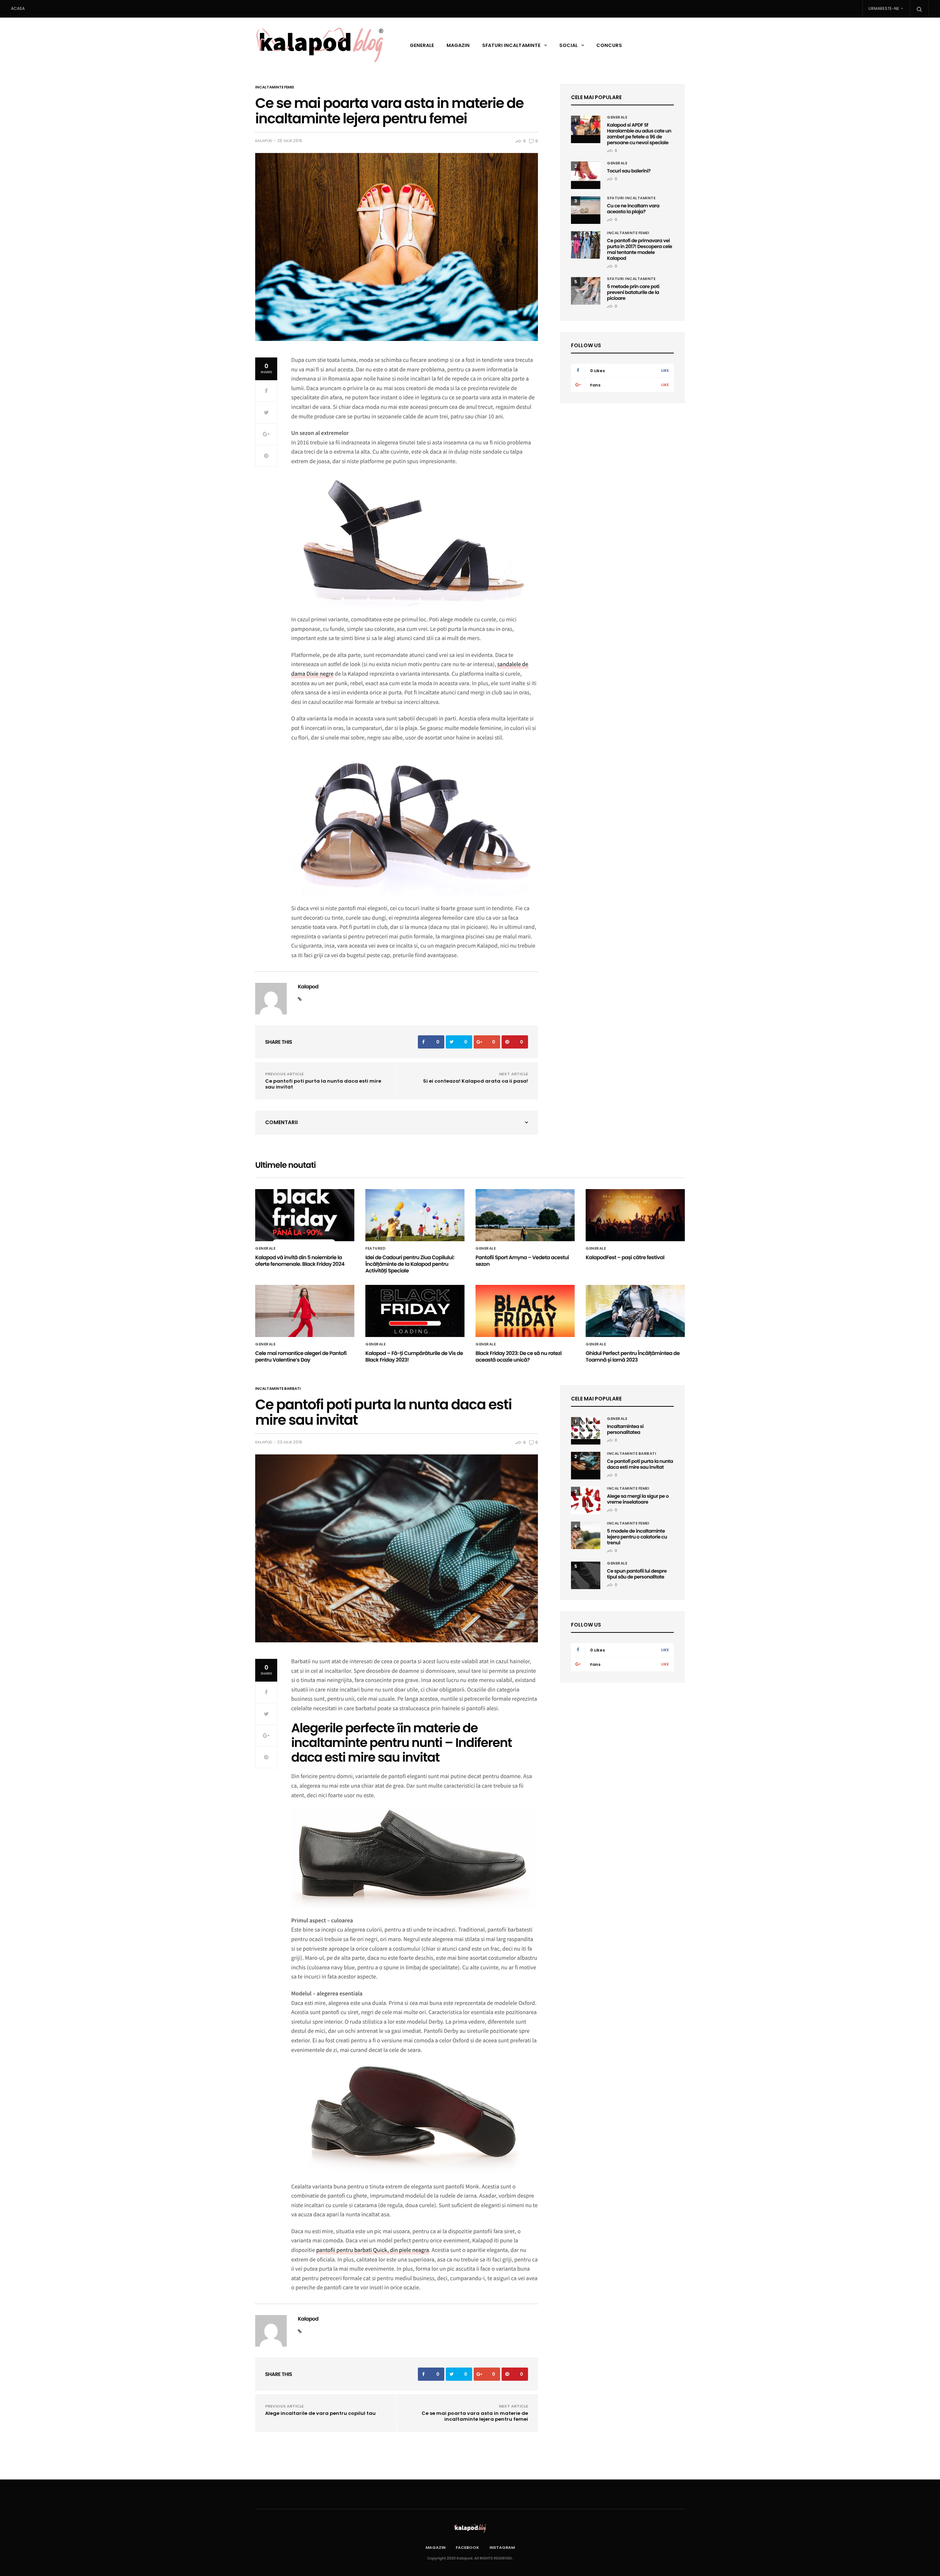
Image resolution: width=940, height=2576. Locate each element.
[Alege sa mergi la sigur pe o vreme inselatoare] (586, 1500)
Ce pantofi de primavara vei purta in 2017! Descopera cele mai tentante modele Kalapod (639, 249)
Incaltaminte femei (275, 87)
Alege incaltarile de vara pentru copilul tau (320, 2413)
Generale (422, 45)
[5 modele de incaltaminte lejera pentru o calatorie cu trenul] (586, 1535)
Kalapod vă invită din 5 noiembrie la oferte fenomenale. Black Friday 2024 (300, 1261)
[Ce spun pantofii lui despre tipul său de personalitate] (586, 1575)
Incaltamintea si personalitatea (625, 1429)
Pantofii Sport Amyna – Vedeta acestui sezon (522, 1261)
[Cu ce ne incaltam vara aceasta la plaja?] (586, 205)
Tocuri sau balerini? (629, 171)
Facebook (467, 2547)
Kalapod (264, 141)
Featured (375, 1249)
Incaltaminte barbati (278, 1389)
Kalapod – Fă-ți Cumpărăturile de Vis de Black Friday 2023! (414, 1356)
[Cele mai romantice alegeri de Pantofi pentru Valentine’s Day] (305, 1311)
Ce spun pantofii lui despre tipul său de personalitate (637, 1574)
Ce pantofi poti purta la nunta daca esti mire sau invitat (323, 1084)
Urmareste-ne (884, 8)
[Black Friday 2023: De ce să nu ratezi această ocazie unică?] (525, 1311)
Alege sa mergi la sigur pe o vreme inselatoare (638, 1499)
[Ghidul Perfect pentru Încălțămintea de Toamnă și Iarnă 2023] (635, 1311)
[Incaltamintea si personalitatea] (586, 1428)
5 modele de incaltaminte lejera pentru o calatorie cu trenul (637, 1537)
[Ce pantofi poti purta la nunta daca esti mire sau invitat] (586, 1461)
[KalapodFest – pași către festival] (635, 1215)
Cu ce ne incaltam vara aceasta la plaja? (633, 209)
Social (568, 45)
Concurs (609, 45)
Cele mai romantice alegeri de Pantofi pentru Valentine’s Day (301, 1356)
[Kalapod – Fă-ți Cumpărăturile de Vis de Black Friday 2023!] (415, 1311)
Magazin (458, 45)
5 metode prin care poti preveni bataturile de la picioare (633, 292)
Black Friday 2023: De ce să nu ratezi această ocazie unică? (518, 1356)
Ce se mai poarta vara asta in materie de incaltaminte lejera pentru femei (475, 2416)
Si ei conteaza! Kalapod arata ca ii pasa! (476, 1081)
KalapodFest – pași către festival (625, 1257)
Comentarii (281, 1122)
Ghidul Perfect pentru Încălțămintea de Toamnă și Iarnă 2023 (633, 1356)
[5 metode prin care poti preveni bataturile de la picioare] (586, 291)
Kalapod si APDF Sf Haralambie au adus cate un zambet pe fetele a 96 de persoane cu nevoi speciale (639, 134)
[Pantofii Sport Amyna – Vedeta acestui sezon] (525, 1215)
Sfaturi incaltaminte (511, 45)
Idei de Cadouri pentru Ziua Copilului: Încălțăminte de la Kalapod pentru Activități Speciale (410, 1264)
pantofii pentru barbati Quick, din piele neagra (373, 2250)
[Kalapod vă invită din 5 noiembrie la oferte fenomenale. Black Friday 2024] (305, 1215)
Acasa (18, 8)
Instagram (502, 2547)
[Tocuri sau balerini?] (586, 171)
